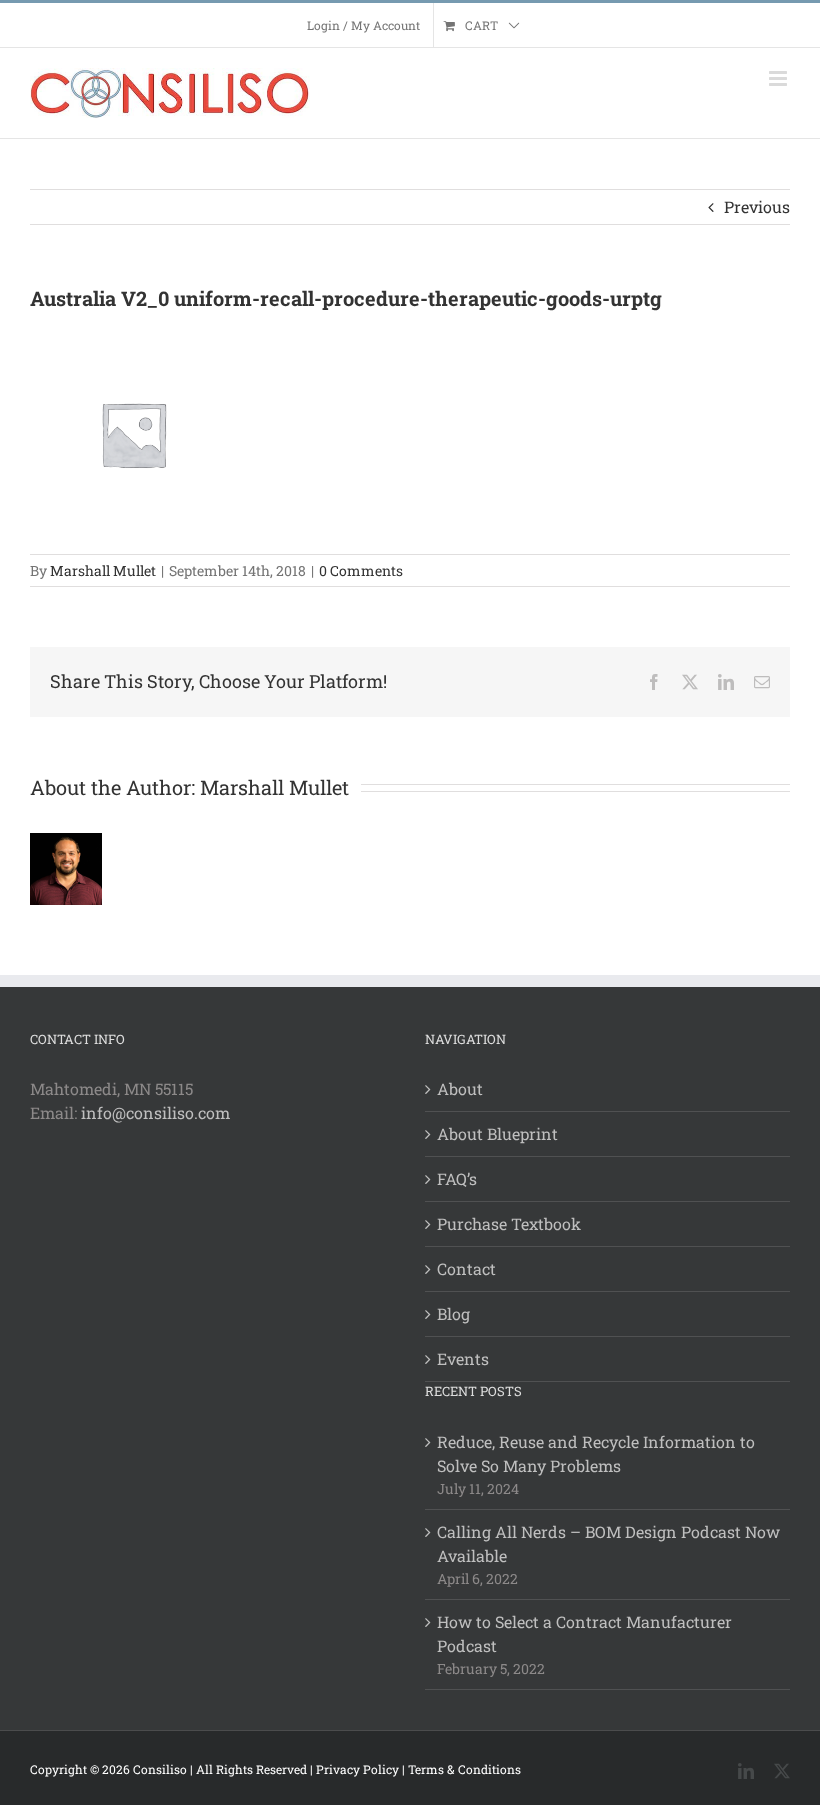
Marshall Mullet (103, 570)
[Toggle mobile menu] (779, 78)
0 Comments (361, 570)
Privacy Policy (357, 1769)
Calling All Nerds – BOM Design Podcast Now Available (608, 1543)
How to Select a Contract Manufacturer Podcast (584, 1633)
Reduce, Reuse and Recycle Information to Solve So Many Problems (596, 1453)
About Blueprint (497, 1133)
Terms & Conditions (464, 1769)
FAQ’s (457, 1178)
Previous (757, 206)
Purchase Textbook (509, 1223)
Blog (453, 1313)
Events (463, 1358)
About (460, 1088)
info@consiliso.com (155, 1112)
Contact (466, 1268)
